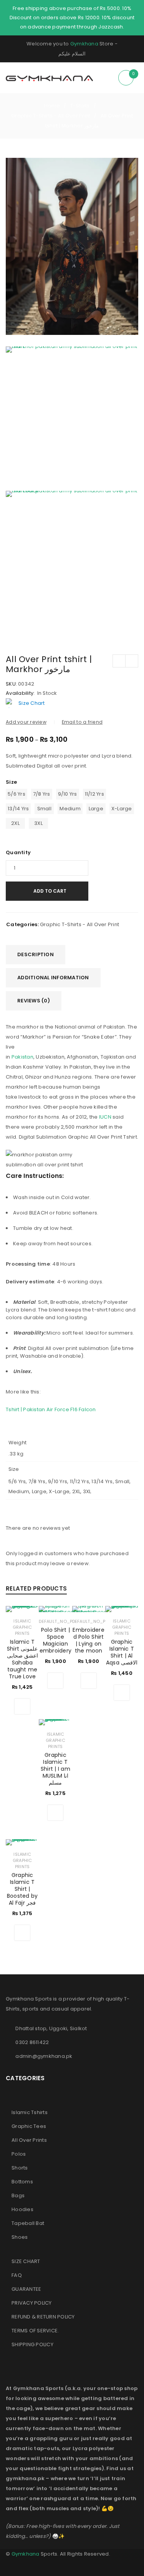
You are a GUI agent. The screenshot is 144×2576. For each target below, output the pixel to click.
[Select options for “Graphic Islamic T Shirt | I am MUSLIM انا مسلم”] (55, 1813)
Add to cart (50, 891)
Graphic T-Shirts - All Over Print (51, 116)
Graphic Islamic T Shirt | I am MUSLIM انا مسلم (55, 1769)
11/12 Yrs (94, 794)
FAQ (17, 2275)
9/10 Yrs (68, 794)
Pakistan (22, 1057)
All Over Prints (29, 2140)
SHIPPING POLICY (32, 2344)
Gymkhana (84, 44)
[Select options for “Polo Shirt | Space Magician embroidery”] (55, 1681)
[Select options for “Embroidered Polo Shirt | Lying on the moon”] (89, 1681)
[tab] (36, 955)
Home (52, 106)
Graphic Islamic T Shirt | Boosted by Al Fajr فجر (22, 1889)
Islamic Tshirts (30, 2112)
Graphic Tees (29, 2126)
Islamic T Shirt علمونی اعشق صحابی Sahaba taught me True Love (22, 1659)
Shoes (20, 2237)
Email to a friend (82, 722)
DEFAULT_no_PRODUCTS (66, 1621)
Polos (19, 2154)
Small (44, 809)
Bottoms (22, 2182)
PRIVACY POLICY (32, 2303)
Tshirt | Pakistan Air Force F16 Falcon (51, 1409)
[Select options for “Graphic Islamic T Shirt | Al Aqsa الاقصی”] (122, 1693)
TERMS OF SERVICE (35, 2331)
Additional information (53, 978)
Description (36, 954)
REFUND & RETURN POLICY (43, 2317)
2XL (15, 823)
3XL (38, 823)
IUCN (105, 1117)
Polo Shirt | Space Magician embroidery (56, 1640)
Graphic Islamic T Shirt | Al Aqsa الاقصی (122, 1652)
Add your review (26, 722)
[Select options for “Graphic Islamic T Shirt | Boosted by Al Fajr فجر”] (22, 1933)
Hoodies (22, 2209)
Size (11, 782)
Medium (70, 809)
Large (96, 809)
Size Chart (32, 703)
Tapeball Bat (28, 2223)
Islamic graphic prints (22, 1627)
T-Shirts (80, 106)
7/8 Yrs (42, 794)
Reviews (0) (34, 1001)
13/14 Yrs (18, 809)
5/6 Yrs (17, 794)
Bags (18, 2195)
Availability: (20, 693)
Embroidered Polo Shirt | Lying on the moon (89, 1640)
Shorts (20, 2168)
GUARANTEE (26, 2289)
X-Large (122, 809)
